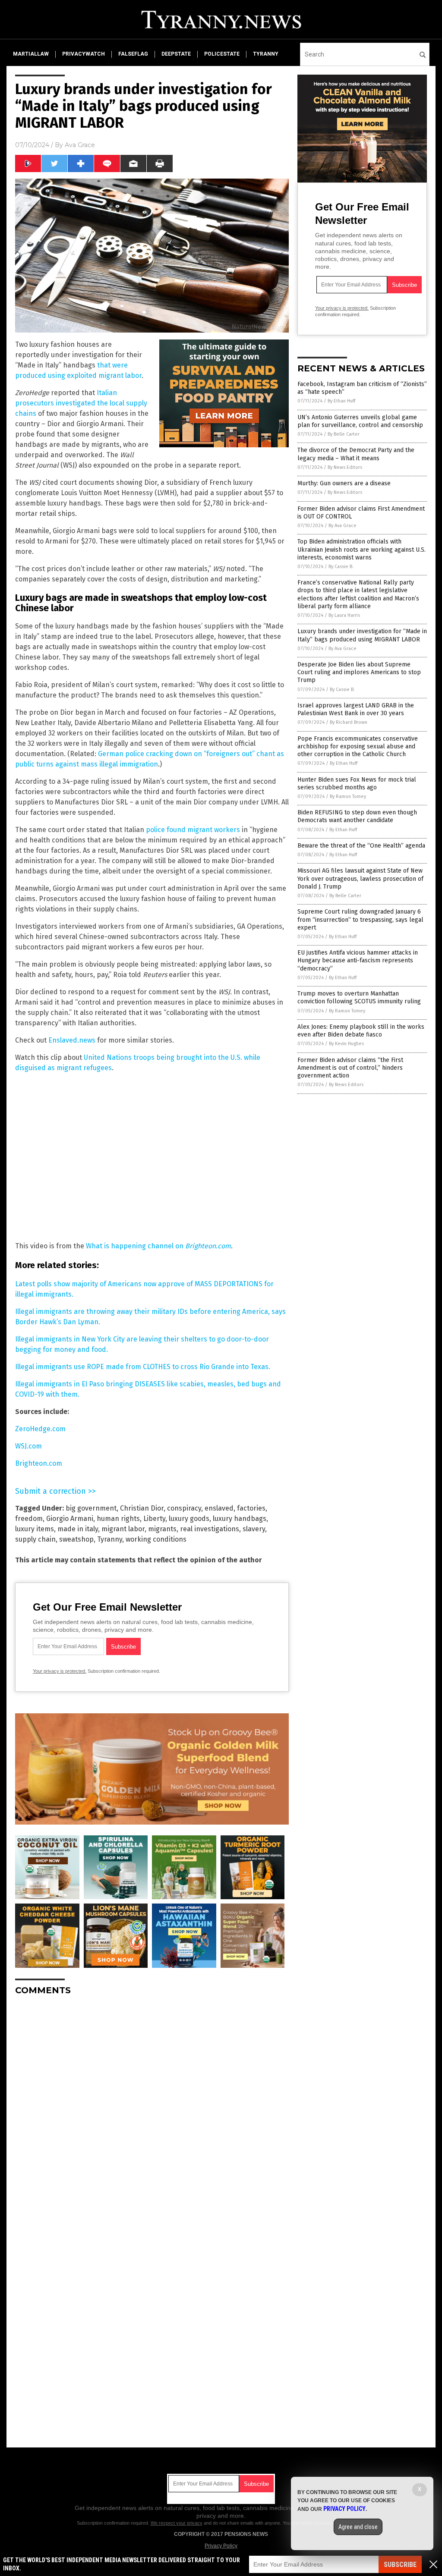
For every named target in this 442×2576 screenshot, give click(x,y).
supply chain (35, 1539)
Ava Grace (80, 145)
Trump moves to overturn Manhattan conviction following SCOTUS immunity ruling (359, 997)
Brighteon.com (39, 1463)
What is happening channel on (158, 1246)
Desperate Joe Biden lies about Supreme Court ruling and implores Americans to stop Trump (359, 672)
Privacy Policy (221, 2546)
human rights (118, 1519)
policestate (222, 54)
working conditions (156, 1539)
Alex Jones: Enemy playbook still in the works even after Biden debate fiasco (361, 1031)
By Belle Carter (344, 434)
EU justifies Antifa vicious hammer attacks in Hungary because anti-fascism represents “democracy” (358, 960)
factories (251, 1508)
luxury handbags (240, 1519)
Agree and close (358, 2527)
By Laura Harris (344, 615)
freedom (29, 1519)
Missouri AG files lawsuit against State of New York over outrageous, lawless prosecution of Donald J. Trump (360, 878)
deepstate (176, 54)
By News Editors (345, 467)
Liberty (154, 1519)
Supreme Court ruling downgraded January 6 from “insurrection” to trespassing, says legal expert (360, 919)
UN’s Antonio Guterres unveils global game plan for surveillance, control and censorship (360, 421)
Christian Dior (142, 1508)
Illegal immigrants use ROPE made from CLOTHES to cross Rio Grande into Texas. (143, 1367)
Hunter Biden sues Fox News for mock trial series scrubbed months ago (357, 784)
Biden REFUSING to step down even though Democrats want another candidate (357, 816)
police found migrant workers (193, 830)
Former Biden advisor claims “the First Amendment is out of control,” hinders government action (350, 1068)
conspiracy (184, 1508)
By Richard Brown (349, 722)
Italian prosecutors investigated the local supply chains (81, 403)
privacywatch (84, 54)
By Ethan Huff (341, 401)
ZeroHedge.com (40, 1429)
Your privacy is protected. (60, 1671)
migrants (162, 1529)
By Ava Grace (343, 526)
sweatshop (76, 1539)
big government (91, 1508)
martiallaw (31, 54)
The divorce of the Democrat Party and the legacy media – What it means (356, 454)
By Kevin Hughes (346, 1044)
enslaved (219, 1508)
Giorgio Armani (70, 1519)
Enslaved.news (72, 1040)
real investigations (210, 1529)
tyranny (266, 54)
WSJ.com (28, 1446)
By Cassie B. (341, 567)
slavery (254, 1529)
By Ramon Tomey (348, 796)
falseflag (133, 54)
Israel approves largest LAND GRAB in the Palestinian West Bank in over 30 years (356, 709)
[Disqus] (152, 2110)
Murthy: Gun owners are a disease (344, 483)
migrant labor (123, 1529)
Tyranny (110, 1539)
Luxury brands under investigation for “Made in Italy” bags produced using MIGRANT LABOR (362, 635)
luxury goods (189, 1519)
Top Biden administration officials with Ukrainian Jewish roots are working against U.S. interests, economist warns (361, 549)
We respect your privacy (177, 2523)
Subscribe (400, 2565)
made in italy (78, 1529)
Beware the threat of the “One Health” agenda (361, 846)
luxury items (35, 1529)
